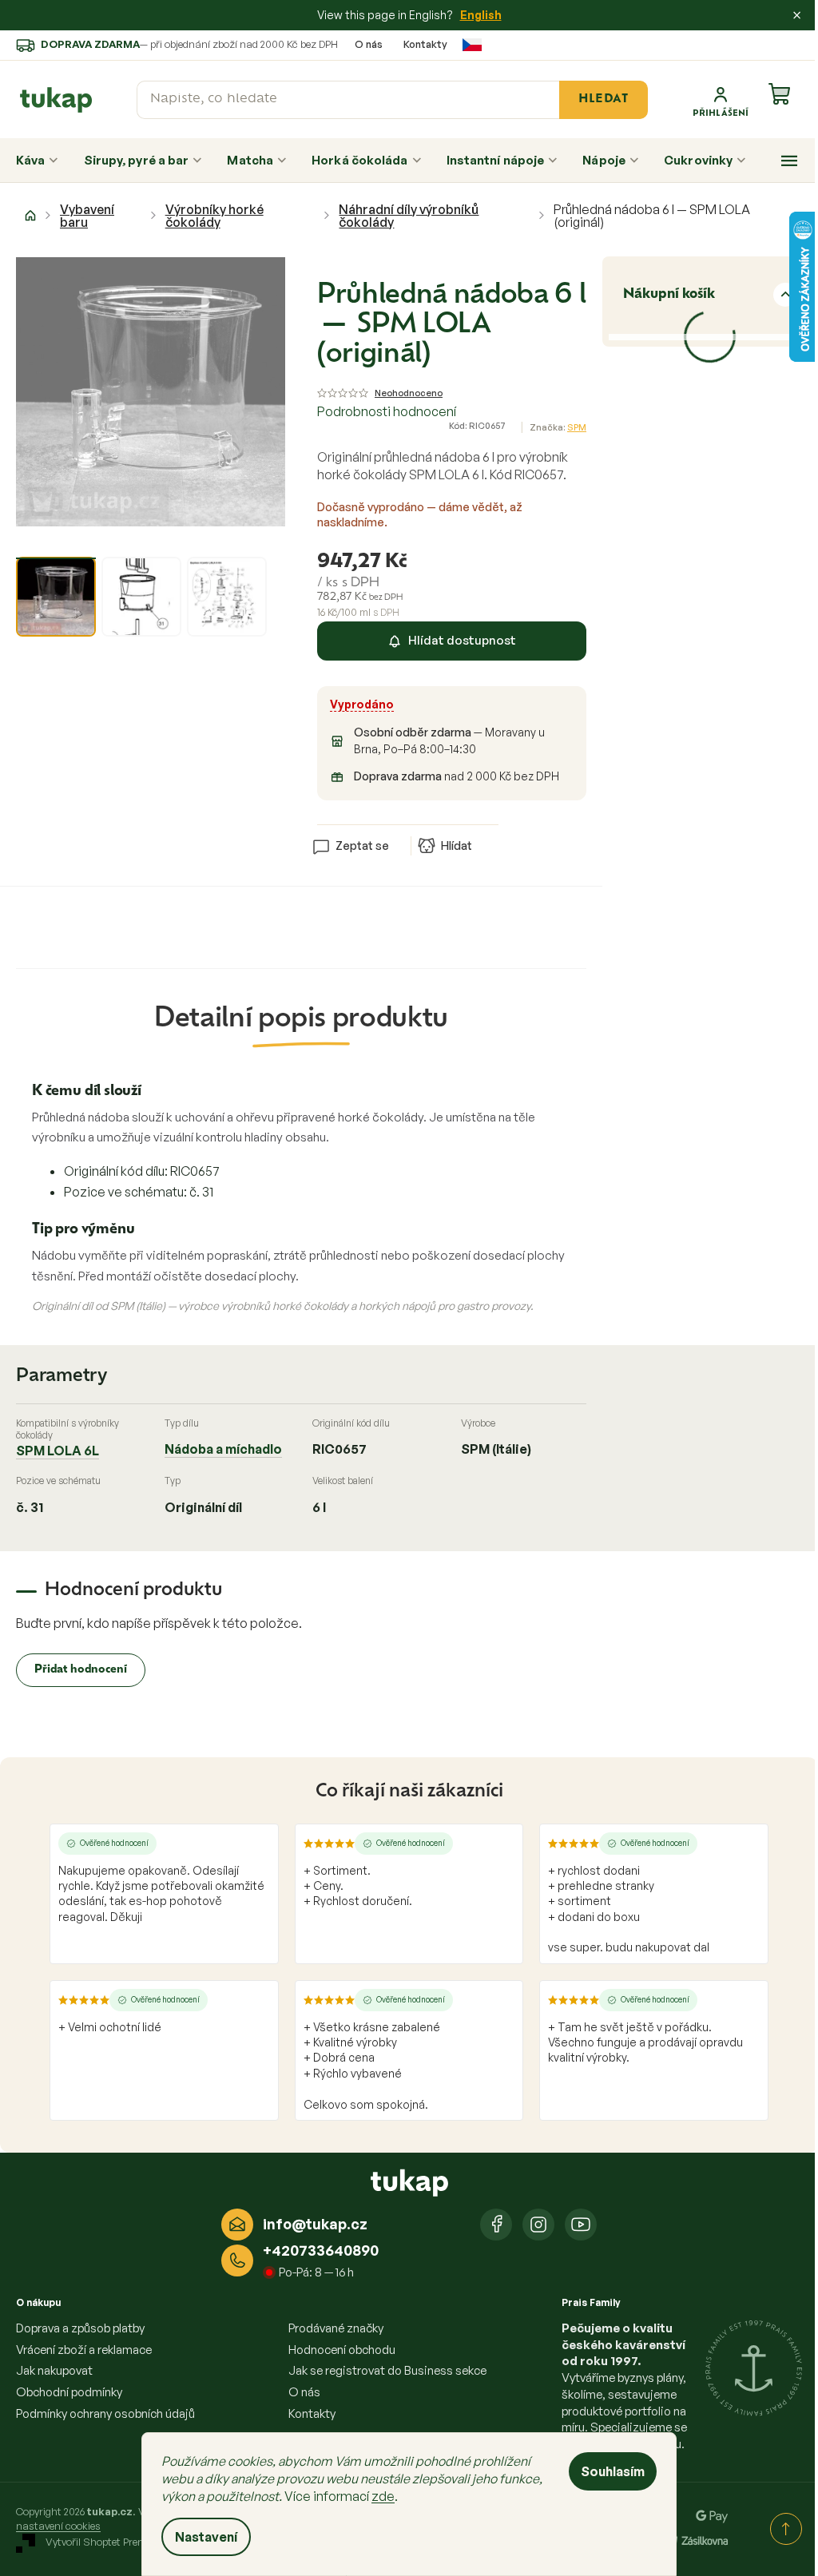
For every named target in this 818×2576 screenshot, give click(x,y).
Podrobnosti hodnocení (387, 411)
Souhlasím (613, 2471)
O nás (369, 44)
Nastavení (206, 2537)
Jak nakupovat (54, 2370)
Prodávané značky (336, 2328)
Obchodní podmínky (69, 2392)
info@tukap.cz (315, 2224)
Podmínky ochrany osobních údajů (105, 2413)
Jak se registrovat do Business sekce (387, 2370)
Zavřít (407, 820)
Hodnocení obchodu (342, 2350)
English (481, 15)
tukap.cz (538, 2225)
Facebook (496, 2225)
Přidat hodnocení (81, 1670)
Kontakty (425, 44)
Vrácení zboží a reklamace (84, 2350)
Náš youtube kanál (581, 2225)
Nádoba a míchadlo (223, 1449)
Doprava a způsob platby (80, 2328)
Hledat (603, 99)
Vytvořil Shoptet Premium (106, 2542)
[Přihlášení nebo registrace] (721, 100)
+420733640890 (321, 2250)
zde (383, 2496)
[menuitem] (37, 161)
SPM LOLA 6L (58, 1451)
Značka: (558, 427)
